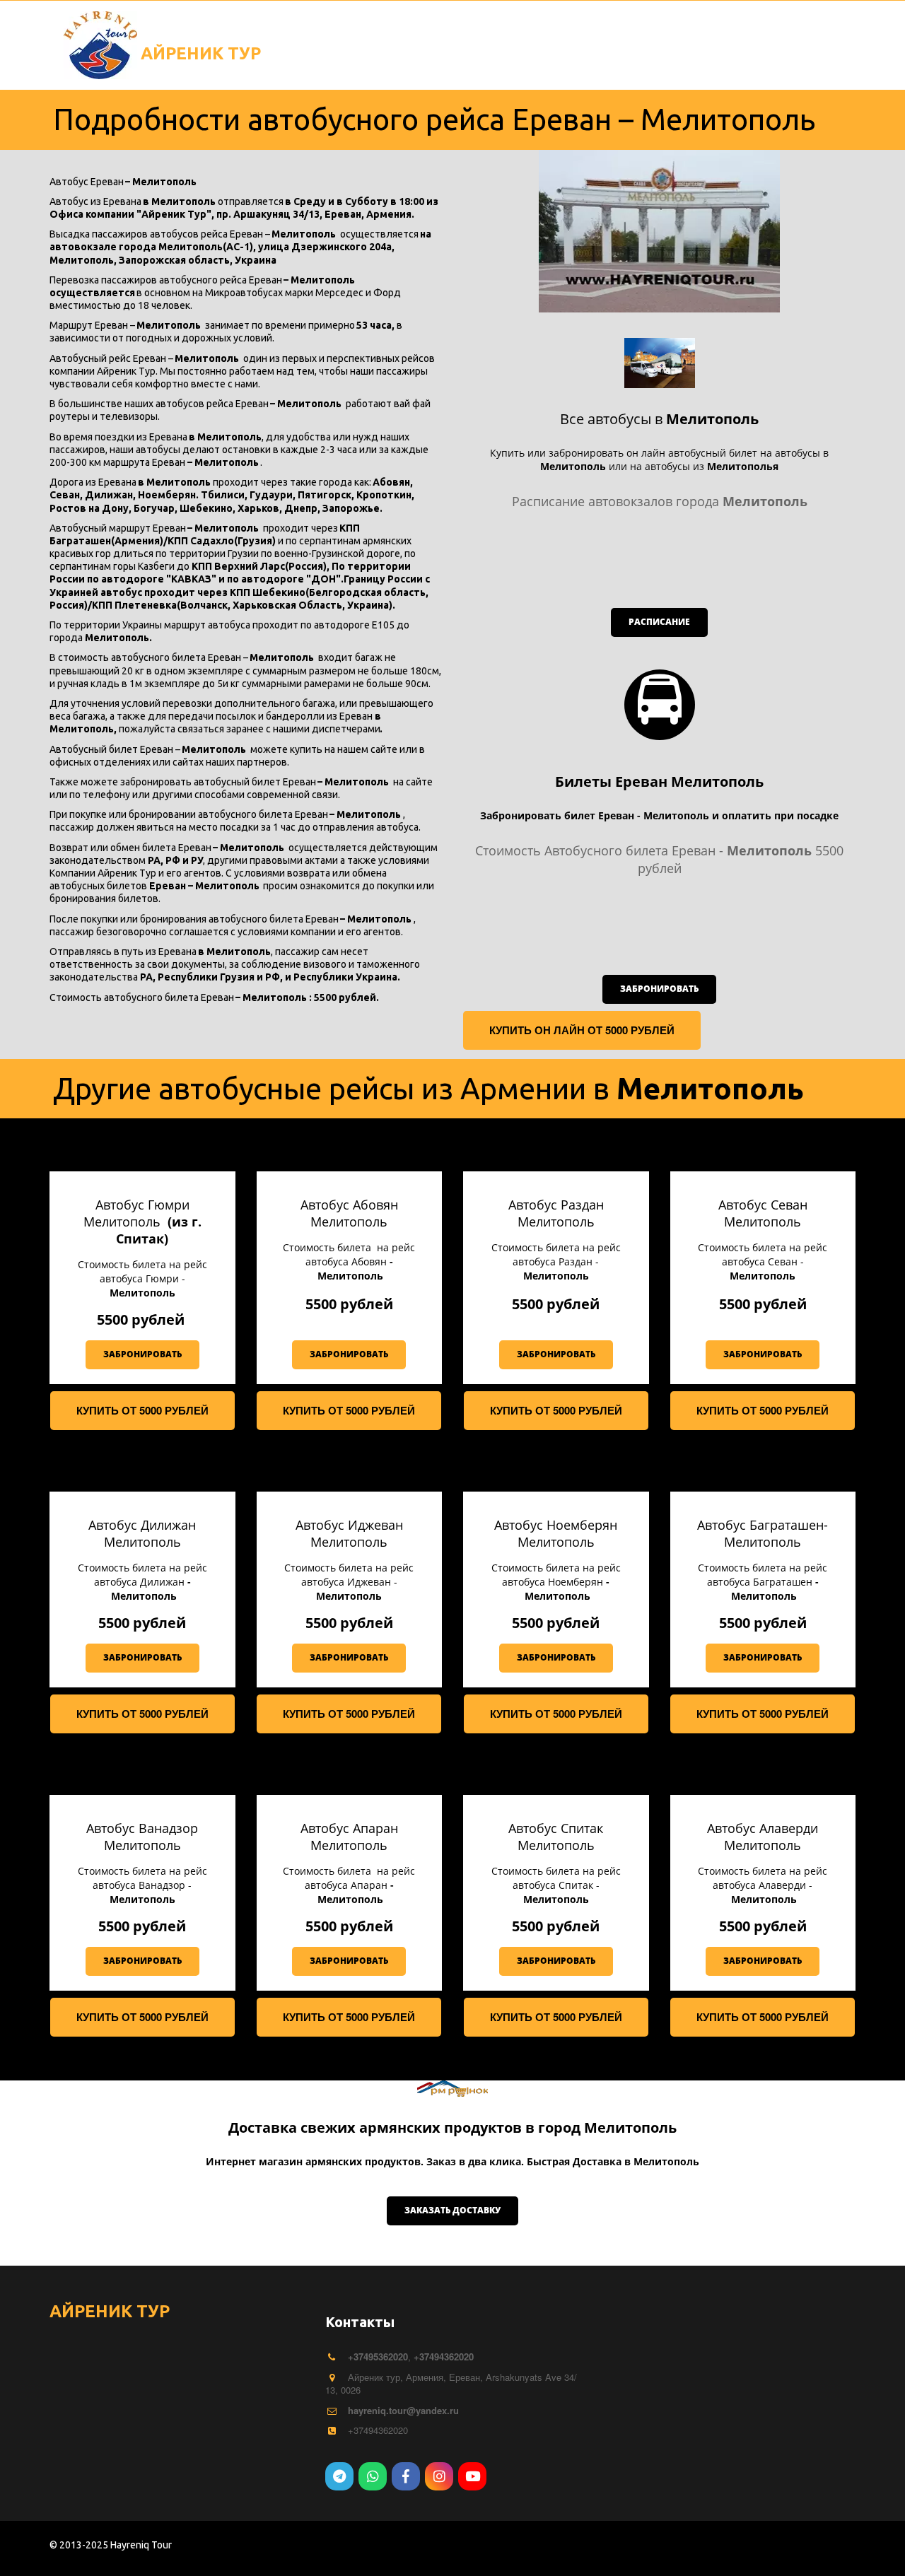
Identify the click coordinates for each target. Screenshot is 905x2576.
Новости (285, 32)
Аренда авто (585, 32)
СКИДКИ (495, 32)
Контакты (197, 32)
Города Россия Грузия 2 (723, 32)
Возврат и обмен (393, 32)
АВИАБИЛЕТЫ (99, 32)
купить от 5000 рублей (142, 1410)
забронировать (659, 989)
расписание (659, 622)
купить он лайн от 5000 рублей (582, 1030)
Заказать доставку (452, 2210)
